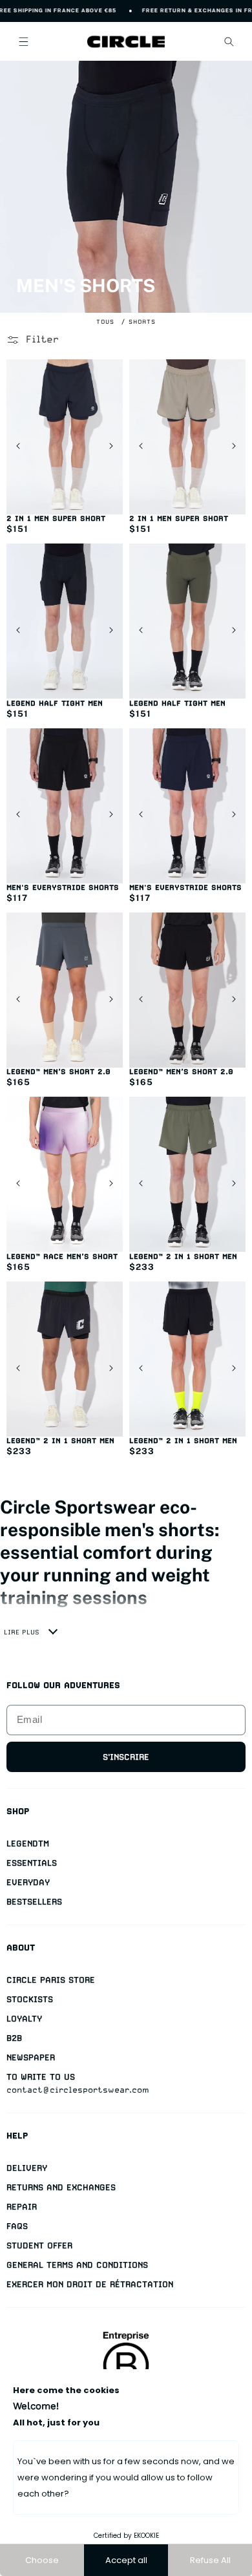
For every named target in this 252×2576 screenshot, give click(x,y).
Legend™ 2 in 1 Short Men (183, 1257)
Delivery (27, 2168)
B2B (14, 2038)
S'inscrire (126, 1757)
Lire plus (22, 1632)
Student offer (39, 2245)
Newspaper (31, 2057)
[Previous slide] (18, 446)
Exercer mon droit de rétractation (90, 2284)
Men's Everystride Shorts (63, 888)
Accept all (126, 2560)
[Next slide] (111, 446)
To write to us (41, 2077)
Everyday (28, 1882)
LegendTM (28, 1843)
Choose (42, 2560)
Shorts (142, 322)
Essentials (32, 1863)
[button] (23, 41)
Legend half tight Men (55, 703)
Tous (105, 322)
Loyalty (24, 2019)
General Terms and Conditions (77, 2265)
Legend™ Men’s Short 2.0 (58, 1072)
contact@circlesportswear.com (78, 2090)
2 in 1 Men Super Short (56, 519)
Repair (22, 2207)
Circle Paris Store (51, 1980)
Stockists (30, 1999)
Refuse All (210, 2560)
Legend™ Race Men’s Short (62, 1257)
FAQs (17, 2226)
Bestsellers (34, 1902)
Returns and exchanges (61, 2187)
